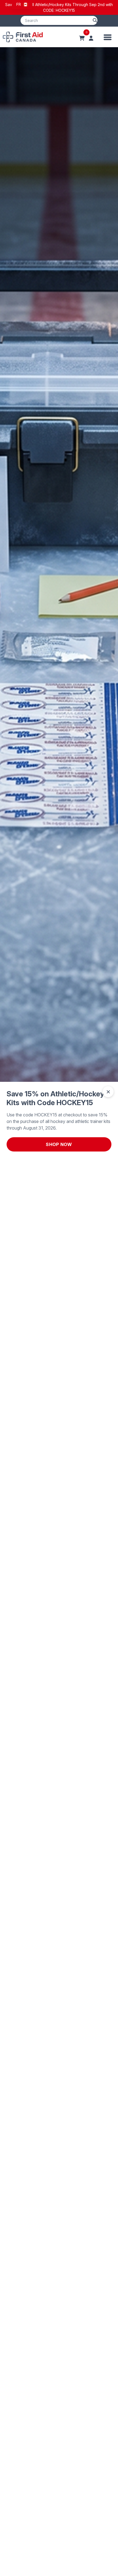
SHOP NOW (59, 1144)
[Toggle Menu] (108, 37)
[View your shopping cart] (82, 38)
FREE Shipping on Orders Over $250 (59, 8)
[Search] (95, 20)
